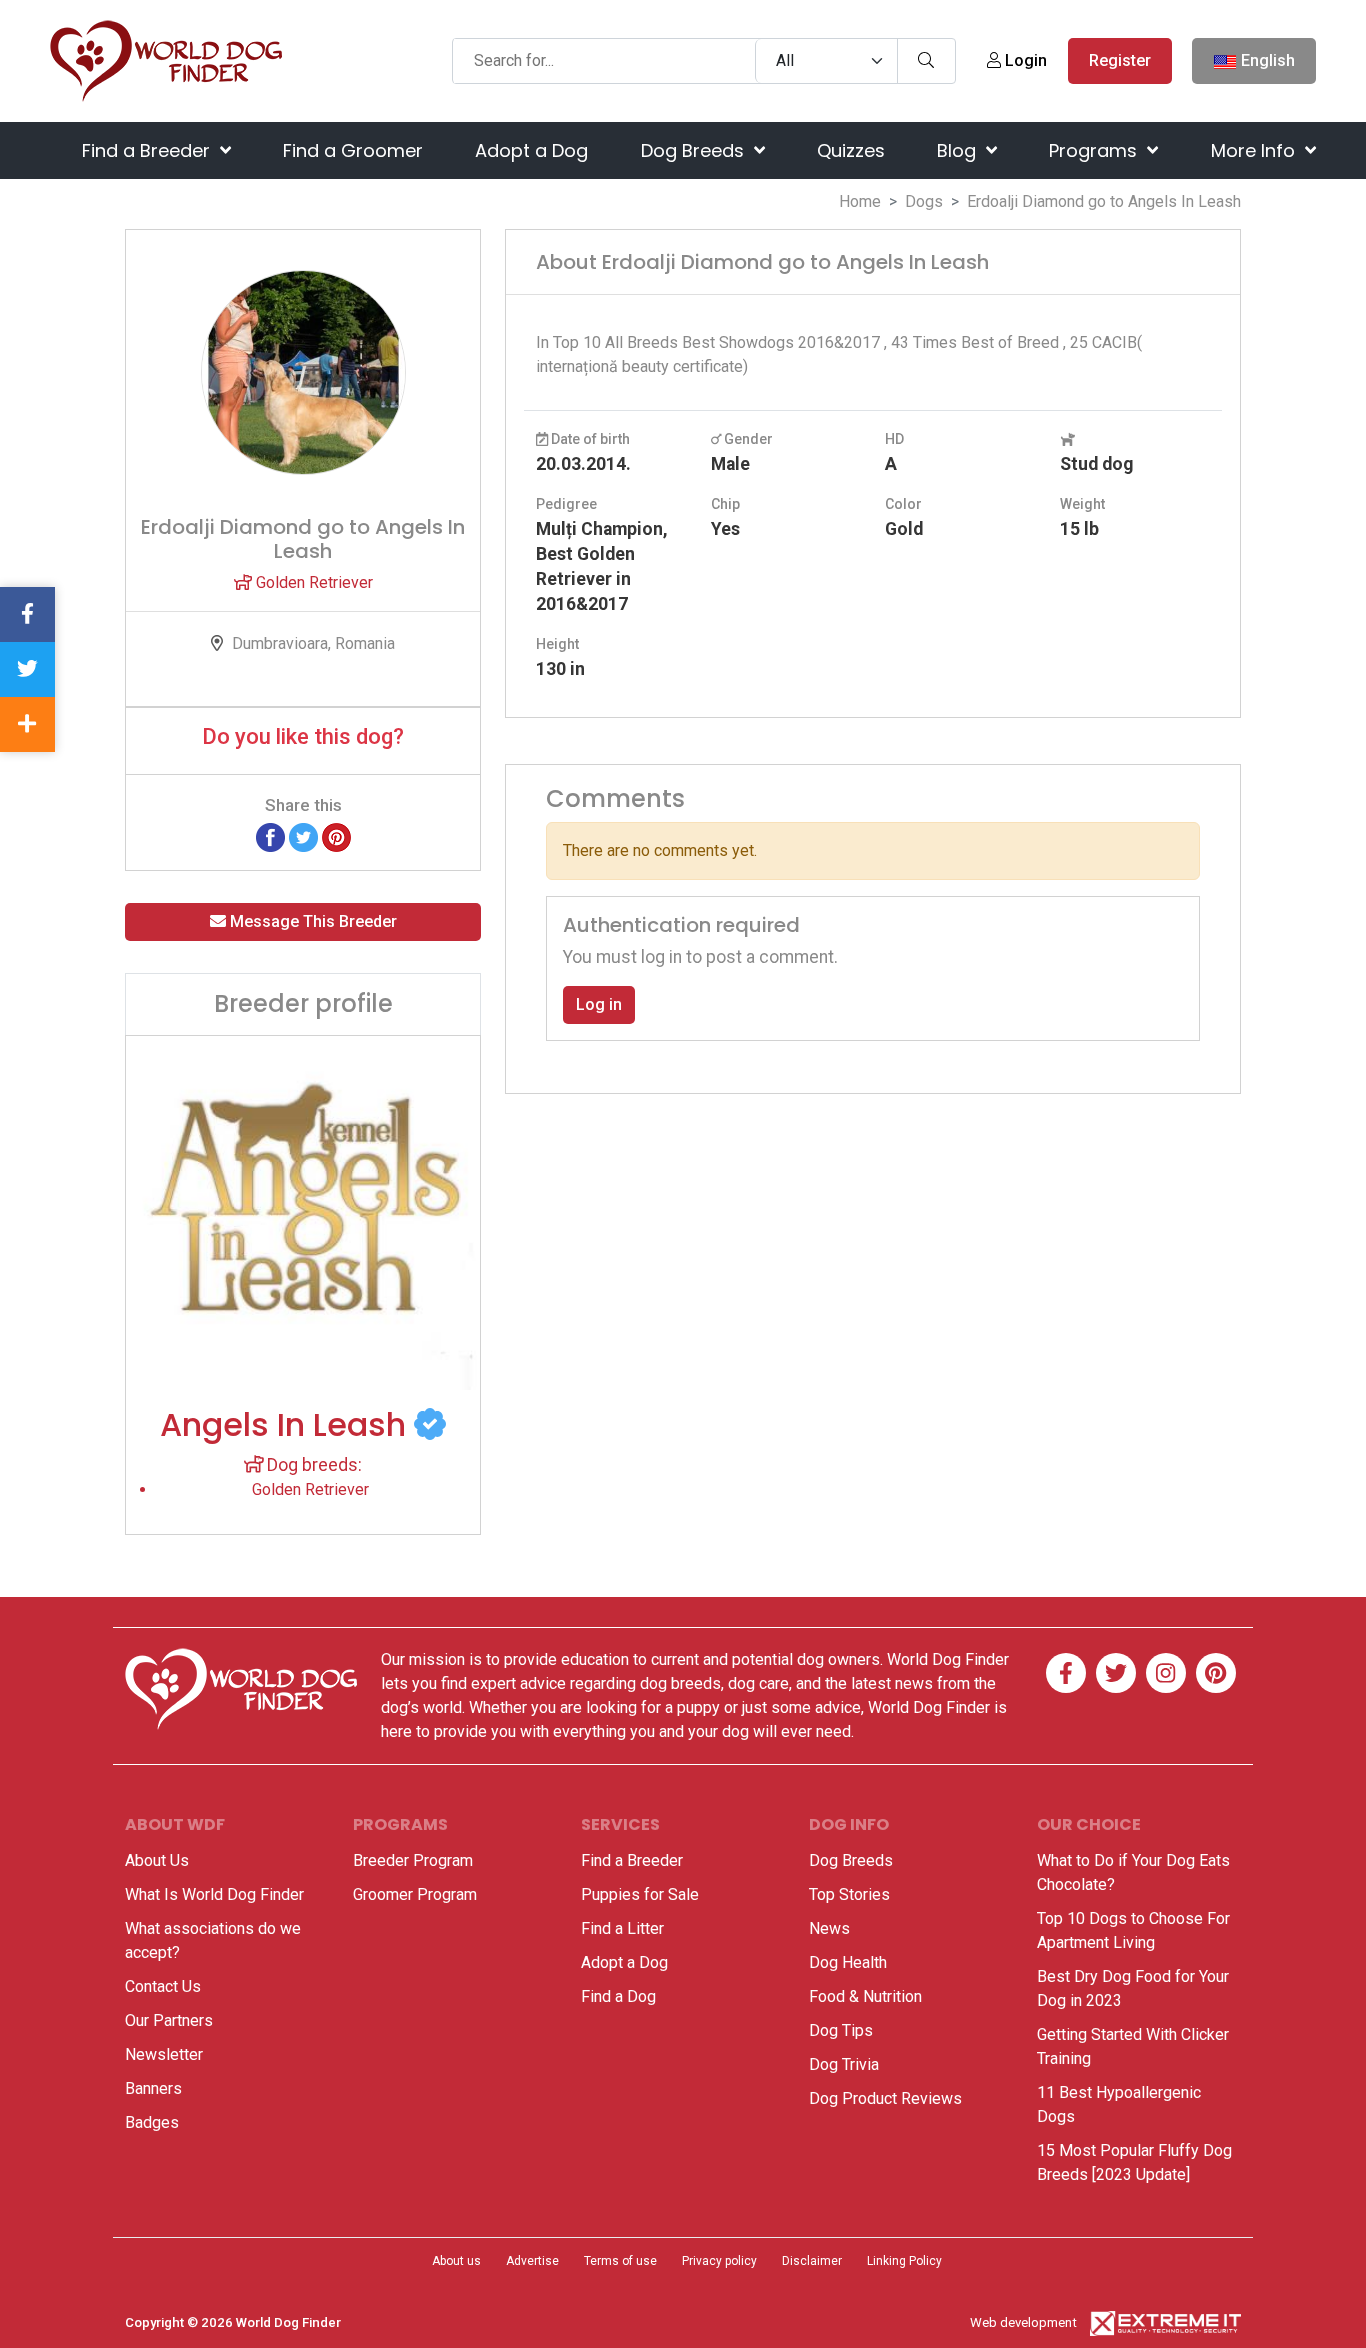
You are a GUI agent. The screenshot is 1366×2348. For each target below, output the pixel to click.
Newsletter (164, 2054)
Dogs (924, 201)
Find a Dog (618, 1996)
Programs (1095, 150)
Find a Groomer (353, 150)
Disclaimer (812, 2261)
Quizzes (851, 150)
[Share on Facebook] (270, 836)
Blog (959, 150)
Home (860, 201)
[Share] (27, 724)
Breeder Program (413, 1860)
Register (1120, 60)
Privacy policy (719, 2261)
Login (1024, 60)
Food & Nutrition (865, 1996)
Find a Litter (622, 1928)
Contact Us (163, 1986)
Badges (152, 2122)
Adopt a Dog (531, 150)
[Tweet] (303, 836)
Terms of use (620, 2261)
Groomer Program (415, 1894)
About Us (157, 1860)
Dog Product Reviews (885, 2098)
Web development (1023, 2322)
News (829, 1928)
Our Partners (169, 2020)
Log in (599, 1004)
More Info (1255, 150)
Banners (153, 2088)
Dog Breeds (695, 150)
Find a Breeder (148, 150)
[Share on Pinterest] (336, 836)
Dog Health (848, 1962)
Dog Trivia (844, 2064)
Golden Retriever (312, 582)
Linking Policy (904, 2261)
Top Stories (849, 1894)
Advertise (532, 2261)
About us (456, 2261)
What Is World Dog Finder (214, 1894)
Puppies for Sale (640, 1894)
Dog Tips (841, 2030)
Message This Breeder (311, 921)
